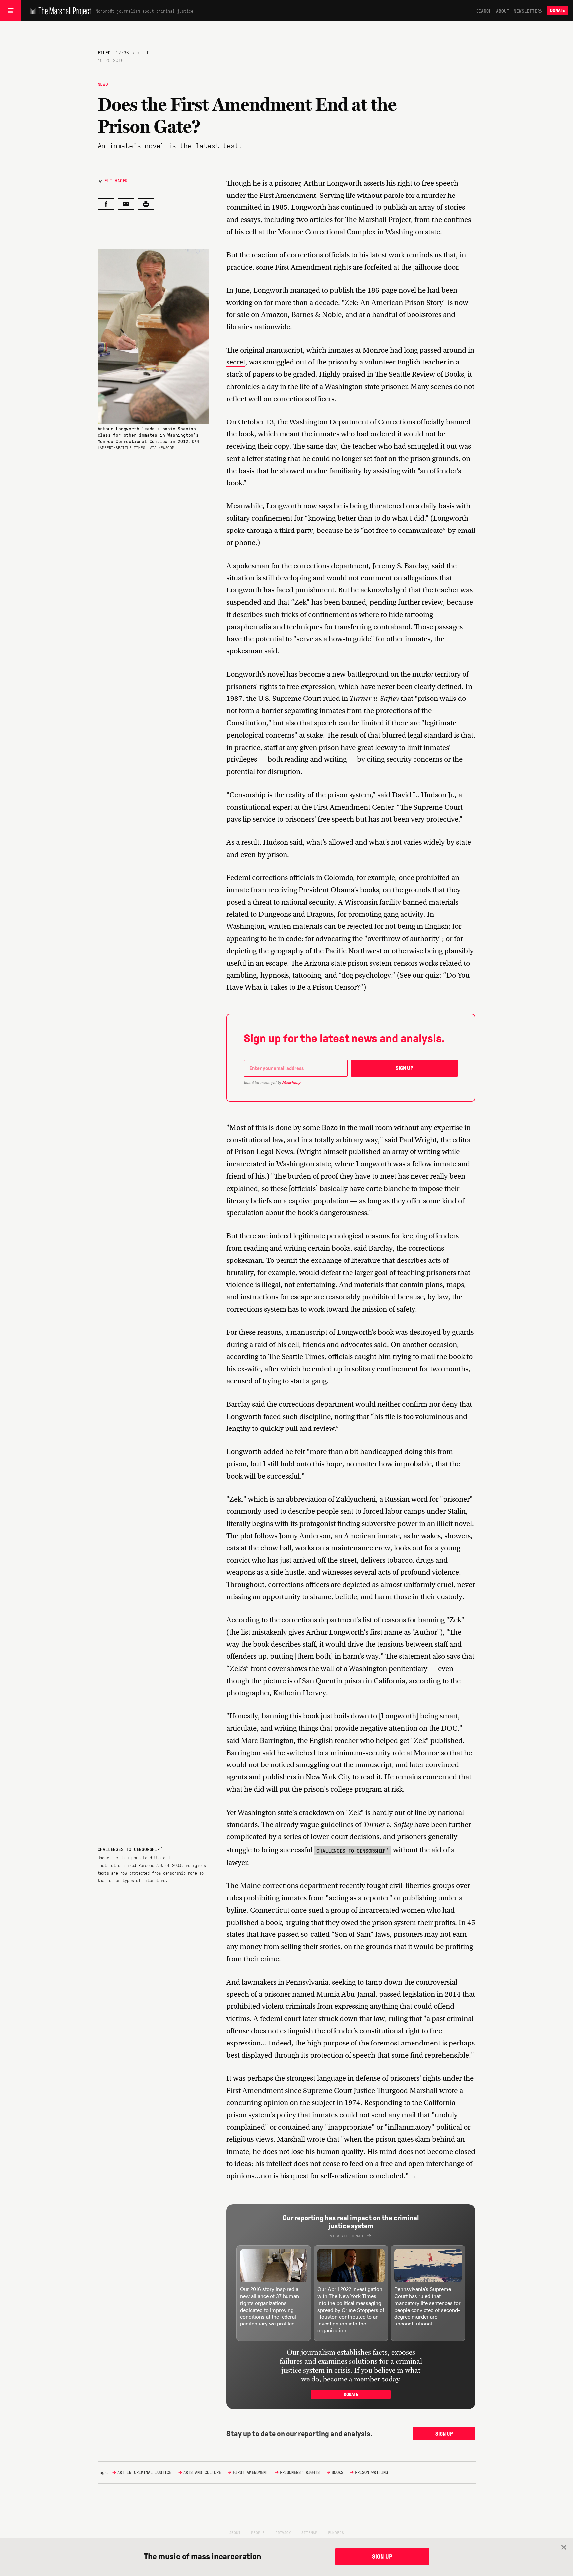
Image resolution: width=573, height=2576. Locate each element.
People (258, 2532)
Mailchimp (291, 1082)
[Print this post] (146, 204)
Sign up (404, 1068)
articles (321, 220)
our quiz (426, 975)
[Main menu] (10, 11)
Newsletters (528, 11)
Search (484, 11)
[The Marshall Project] (59, 11)
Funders (336, 2532)
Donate (557, 10)
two (302, 220)
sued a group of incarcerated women (367, 1910)
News (103, 84)
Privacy (283, 2532)
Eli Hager (116, 180)
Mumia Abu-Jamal (346, 1994)
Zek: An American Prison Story (394, 302)
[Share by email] (126, 204)
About (503, 11)
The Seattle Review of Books (419, 374)
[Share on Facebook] (106, 204)
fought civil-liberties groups (411, 1886)
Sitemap (309, 2532)
